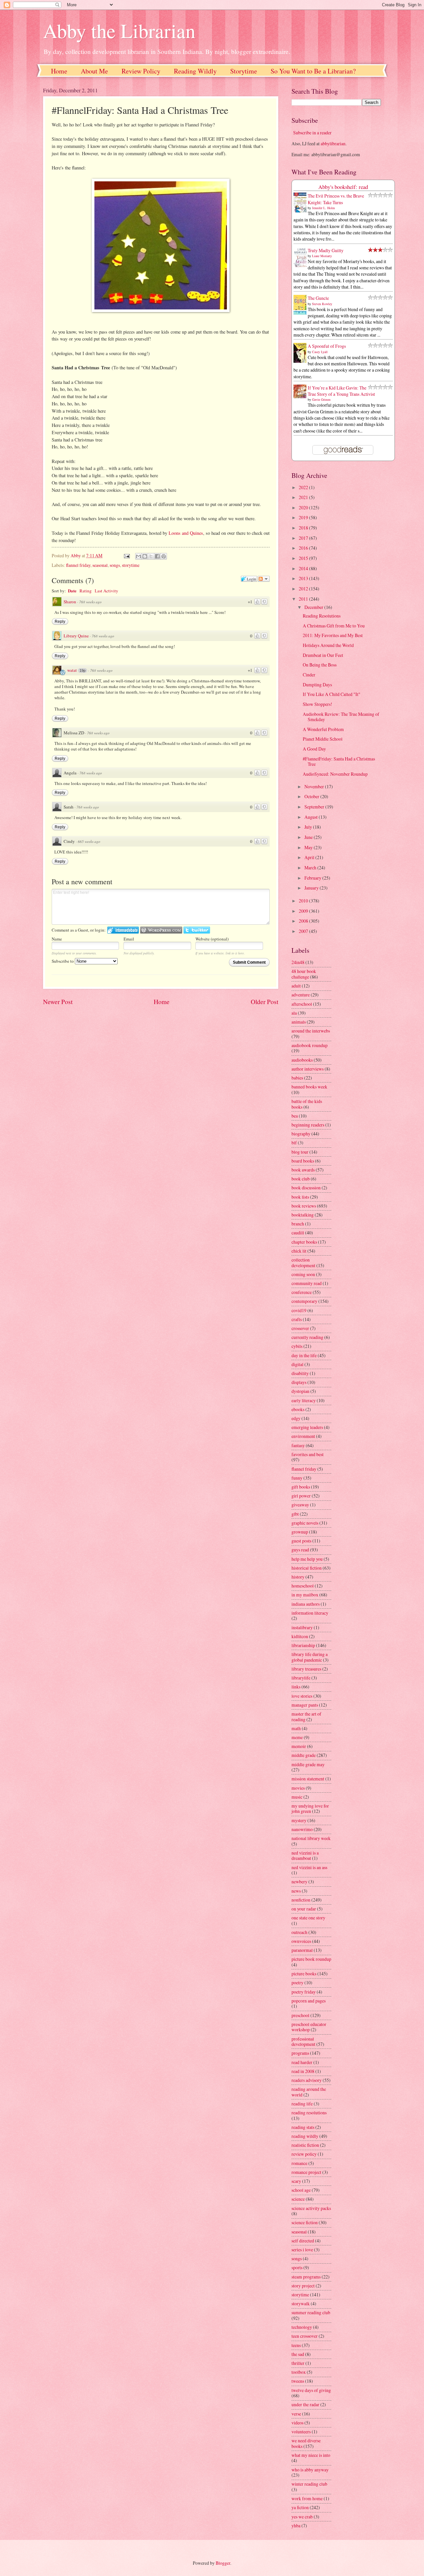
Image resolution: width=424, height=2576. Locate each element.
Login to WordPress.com (161, 930)
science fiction (305, 2222)
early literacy (304, 1400)
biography (301, 1134)
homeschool (303, 1586)
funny (297, 1478)
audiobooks (302, 1060)
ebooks (298, 1409)
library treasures (306, 1669)
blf (294, 1143)
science (298, 2199)
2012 (304, 589)
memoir (299, 1746)
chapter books (304, 1242)
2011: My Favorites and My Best (333, 635)
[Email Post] (126, 555)
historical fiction (307, 1568)
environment (303, 1436)
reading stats (303, 2127)
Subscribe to (63, 961)
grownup (300, 1532)
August (312, 817)
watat (72, 670)
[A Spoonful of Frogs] (302, 362)
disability (300, 1373)
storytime (131, 565)
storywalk (301, 2303)
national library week (311, 1838)
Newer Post (58, 1002)
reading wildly (305, 2136)
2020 (304, 507)
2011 (304, 599)
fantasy (298, 1445)
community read (307, 1283)
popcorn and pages (309, 2001)
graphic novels (305, 1523)
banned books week (309, 1087)
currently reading (307, 1337)
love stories (302, 1696)
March (311, 868)
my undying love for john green (310, 1809)
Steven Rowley (322, 304)
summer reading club (311, 2312)
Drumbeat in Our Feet (323, 655)
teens (296, 2345)
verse (296, 2414)
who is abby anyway (310, 2470)
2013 (304, 578)
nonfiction (301, 1900)
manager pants (305, 1705)
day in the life (304, 1355)
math (296, 1728)
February (313, 878)
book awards (303, 1170)
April (310, 857)
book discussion (306, 1188)
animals (299, 1022)
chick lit (299, 1251)
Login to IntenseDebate (123, 930)
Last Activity (106, 591)
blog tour (300, 1152)
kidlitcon (300, 1636)
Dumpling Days (317, 685)
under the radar (305, 2404)
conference (302, 1292)
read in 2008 (303, 2071)
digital (297, 1364)
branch (298, 1224)
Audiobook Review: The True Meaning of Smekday (341, 717)
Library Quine (76, 636)
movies (298, 1788)
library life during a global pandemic (310, 1657)
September (315, 807)
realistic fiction (305, 2145)
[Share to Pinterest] (164, 556)
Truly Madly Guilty (326, 250)
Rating (86, 591)
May (309, 847)
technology (302, 2327)
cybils (297, 1346)
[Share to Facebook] (157, 556)
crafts (297, 1319)
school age (301, 2190)
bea (295, 1116)
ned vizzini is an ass (309, 1867)
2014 (304, 568)
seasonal (100, 565)
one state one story (308, 1918)
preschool (300, 2015)
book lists (300, 1197)
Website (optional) (212, 939)
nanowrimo (302, 1829)
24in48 (298, 962)
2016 (304, 548)
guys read (300, 1550)
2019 (304, 517)
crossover (300, 1328)
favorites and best (308, 1454)
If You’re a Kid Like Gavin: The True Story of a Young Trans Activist (341, 391)
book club (301, 1179)
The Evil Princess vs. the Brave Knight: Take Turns (336, 199)
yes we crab (302, 2517)
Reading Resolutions (322, 616)
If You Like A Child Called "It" (332, 694)
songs (115, 565)
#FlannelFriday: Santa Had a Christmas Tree (339, 761)
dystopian (300, 1391)
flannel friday (78, 565)
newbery (299, 1882)
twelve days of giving (311, 2390)
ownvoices (301, 1941)
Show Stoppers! (318, 704)
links (296, 1687)
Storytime (244, 71)
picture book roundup (311, 1959)
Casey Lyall (320, 352)
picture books (304, 1974)
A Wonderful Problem (323, 729)
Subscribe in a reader (312, 133)
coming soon (303, 1274)
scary (296, 2181)
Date (72, 591)
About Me (94, 71)
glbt (295, 1514)
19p (82, 670)
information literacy (310, 1613)
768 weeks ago (90, 602)
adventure (301, 995)
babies (297, 1078)
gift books (301, 1487)
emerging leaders (307, 1427)
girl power (301, 1496)
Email (129, 939)
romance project (306, 2172)
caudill (298, 1233)
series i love (302, 2250)
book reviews (304, 1206)
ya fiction (300, 2507)
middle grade (304, 1755)
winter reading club (309, 2484)
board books (303, 1161)
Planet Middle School (323, 739)
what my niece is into (311, 2455)
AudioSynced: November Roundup (335, 774)
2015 (304, 558)
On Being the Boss (320, 665)
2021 (304, 497)
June (309, 837)
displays (299, 1382)
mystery (299, 1820)
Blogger (223, 2563)
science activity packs (311, 2208)
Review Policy (141, 71)
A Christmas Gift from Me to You (334, 626)
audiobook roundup (310, 1045)
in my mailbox (305, 1595)
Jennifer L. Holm (323, 208)
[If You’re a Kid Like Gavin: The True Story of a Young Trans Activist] (302, 396)
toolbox (299, 2372)
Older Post (265, 1002)
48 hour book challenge (304, 974)
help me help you (307, 1559)
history (298, 1577)
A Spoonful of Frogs (327, 346)
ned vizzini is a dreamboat (305, 1856)
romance (299, 2163)
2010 (304, 901)
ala (294, 1013)
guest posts (301, 1541)
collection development (303, 1263)
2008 (304, 921)
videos (297, 2423)
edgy (296, 1418)
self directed (303, 2241)
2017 (304, 538)
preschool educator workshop (309, 2027)
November (315, 786)
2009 (304, 911)
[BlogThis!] (145, 556)
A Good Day (314, 749)
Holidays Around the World (328, 645)
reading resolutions (309, 2113)
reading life (302, 2104)
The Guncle (318, 298)
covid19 (299, 1310)
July (309, 827)
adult (296, 986)
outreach (299, 1932)
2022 (304, 487)
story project (303, 2286)
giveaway (300, 1505)
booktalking (303, 1215)
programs (300, 2053)
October (312, 796)
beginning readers (308, 1125)
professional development (303, 2042)
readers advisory (307, 2080)
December (314, 607)
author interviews (308, 1069)
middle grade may (308, 1764)
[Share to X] (151, 556)
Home (59, 71)
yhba (296, 2526)
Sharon (70, 602)
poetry (297, 1982)
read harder (302, 2062)
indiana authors (306, 1604)
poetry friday (304, 1992)
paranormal (302, 1950)
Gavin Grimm (321, 399)
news (296, 1891)
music (297, 1797)
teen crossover (305, 2336)
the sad (298, 2354)
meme (297, 1737)
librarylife (301, 1678)
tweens (298, 2381)
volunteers (301, 2432)
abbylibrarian (333, 143)
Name (57, 939)
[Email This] (138, 556)
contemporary (304, 1301)
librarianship (303, 1645)
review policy (304, 2154)
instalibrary (302, 1627)
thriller (298, 2363)
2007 (304, 931)
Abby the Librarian (119, 30)
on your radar (304, 1909)
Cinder (309, 675)
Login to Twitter (197, 930)
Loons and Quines (186, 533)
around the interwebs (311, 1031)
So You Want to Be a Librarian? (313, 71)
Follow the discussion (264, 579)
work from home (307, 2498)
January (312, 888)
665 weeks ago (89, 841)
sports (297, 2267)
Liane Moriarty (322, 256)
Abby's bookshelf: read (343, 187)
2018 (304, 528)
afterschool (302, 1004)
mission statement (308, 1779)
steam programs (306, 2277)
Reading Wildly (195, 71)
